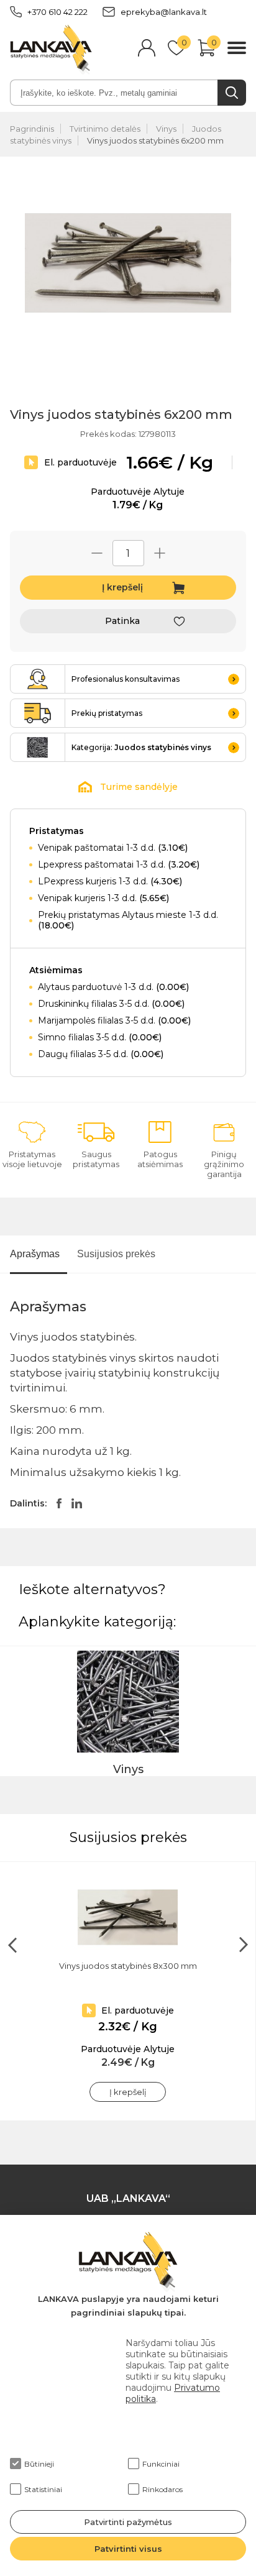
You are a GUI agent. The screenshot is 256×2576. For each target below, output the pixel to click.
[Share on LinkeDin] (77, 1503)
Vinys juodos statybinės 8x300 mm (128, 1966)
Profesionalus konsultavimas (126, 679)
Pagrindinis (32, 129)
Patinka (122, 621)
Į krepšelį (122, 587)
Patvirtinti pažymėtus (128, 2522)
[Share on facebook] (59, 1503)
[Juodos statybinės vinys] (38, 747)
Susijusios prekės (116, 1254)
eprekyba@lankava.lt (164, 12)
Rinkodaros (162, 2489)
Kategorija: (141, 747)
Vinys (166, 129)
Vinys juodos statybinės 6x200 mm (155, 140)
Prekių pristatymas (107, 713)
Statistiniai (43, 2489)
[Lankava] (51, 49)
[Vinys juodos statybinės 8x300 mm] (128, 1917)
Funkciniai (161, 2464)
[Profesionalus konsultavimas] (38, 679)
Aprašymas (35, 1254)
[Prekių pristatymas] (38, 713)
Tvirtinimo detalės (105, 129)
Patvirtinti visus (128, 2549)
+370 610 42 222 (57, 12)
